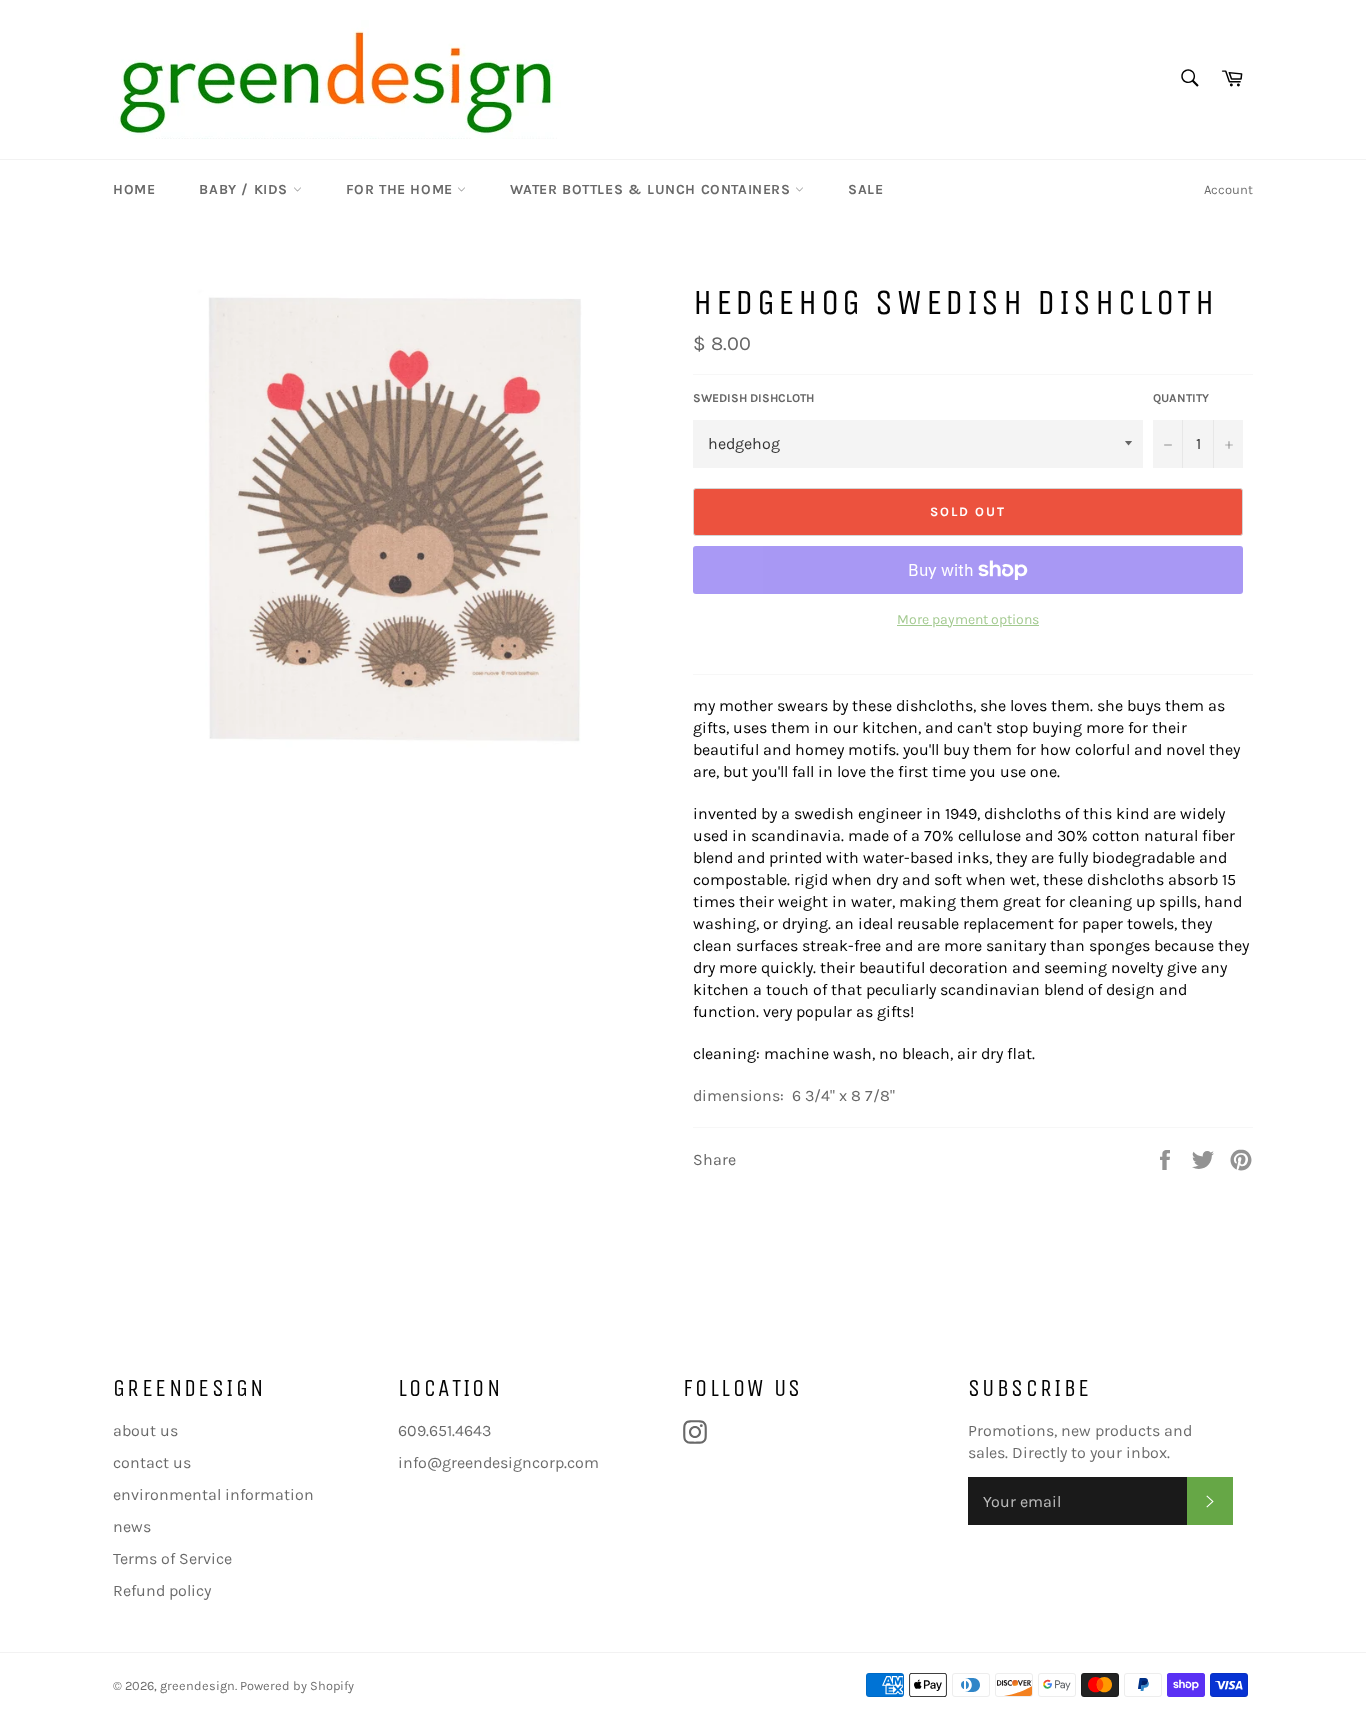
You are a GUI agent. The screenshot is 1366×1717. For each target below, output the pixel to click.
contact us (152, 1462)
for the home (402, 189)
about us (145, 1430)
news (132, 1526)
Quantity (1181, 398)
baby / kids (245, 189)
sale (865, 189)
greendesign (197, 1685)
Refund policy (162, 1590)
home (134, 189)
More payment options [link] (968, 619)
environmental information (213, 1494)
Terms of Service (172, 1558)
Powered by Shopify (297, 1685)
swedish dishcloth (753, 398)
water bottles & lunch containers (652, 189)
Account (1228, 189)
